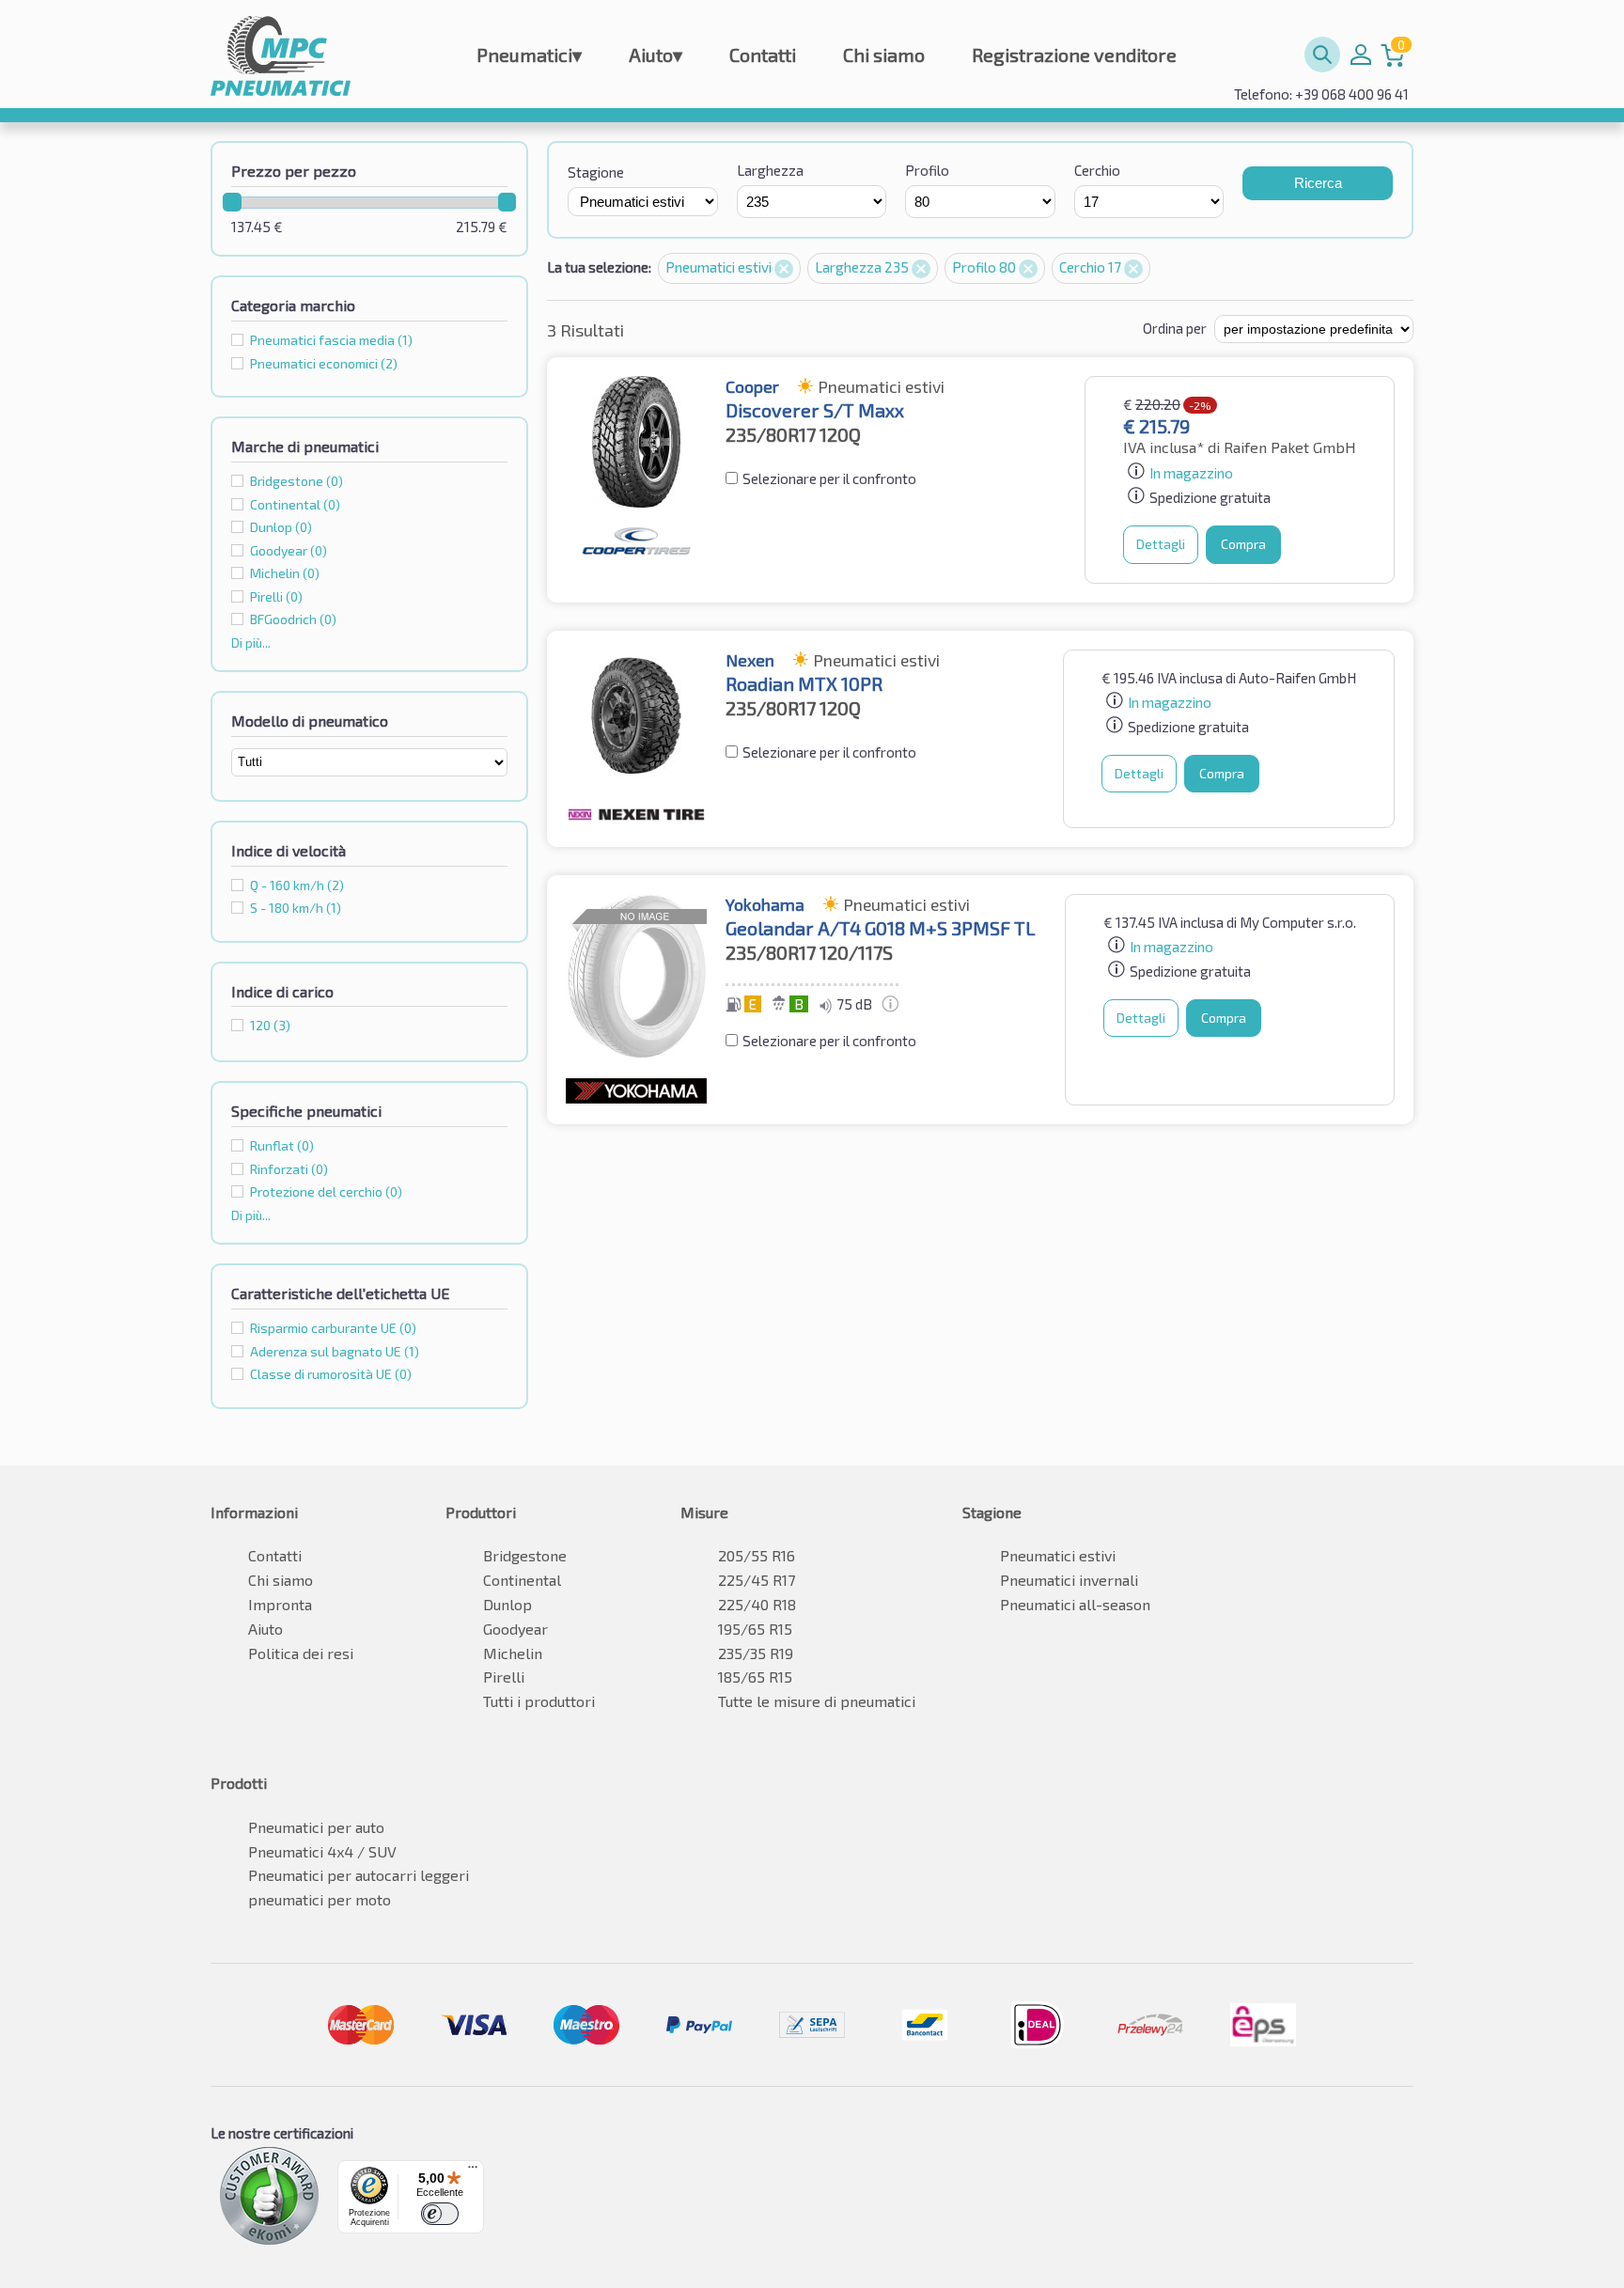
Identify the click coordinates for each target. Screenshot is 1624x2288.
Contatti (763, 55)
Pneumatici (529, 55)
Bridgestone (525, 1555)
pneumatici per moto (320, 1899)
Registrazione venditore (1074, 55)
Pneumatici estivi (720, 267)
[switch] (440, 2214)
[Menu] (473, 2171)
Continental (522, 1580)
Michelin (513, 1653)
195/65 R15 (755, 1629)
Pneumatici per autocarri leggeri (359, 1875)
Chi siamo (884, 55)
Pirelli (504, 1677)
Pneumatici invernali (1069, 1580)
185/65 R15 (755, 1677)
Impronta (280, 1604)
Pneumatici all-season (1075, 1604)
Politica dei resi (301, 1653)
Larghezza (770, 170)
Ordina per (1175, 328)
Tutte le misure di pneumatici (817, 1701)
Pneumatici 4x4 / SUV (322, 1851)
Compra (1243, 544)
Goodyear (515, 1629)
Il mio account (1361, 55)
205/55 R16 (757, 1555)
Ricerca (1318, 183)
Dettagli (1161, 544)
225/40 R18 (757, 1604)
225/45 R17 (757, 1580)
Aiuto (656, 55)
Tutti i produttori (539, 1701)
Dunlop (507, 1604)
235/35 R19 (756, 1653)
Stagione (596, 172)
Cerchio (1097, 170)
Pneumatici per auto (316, 1827)
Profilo (927, 170)
